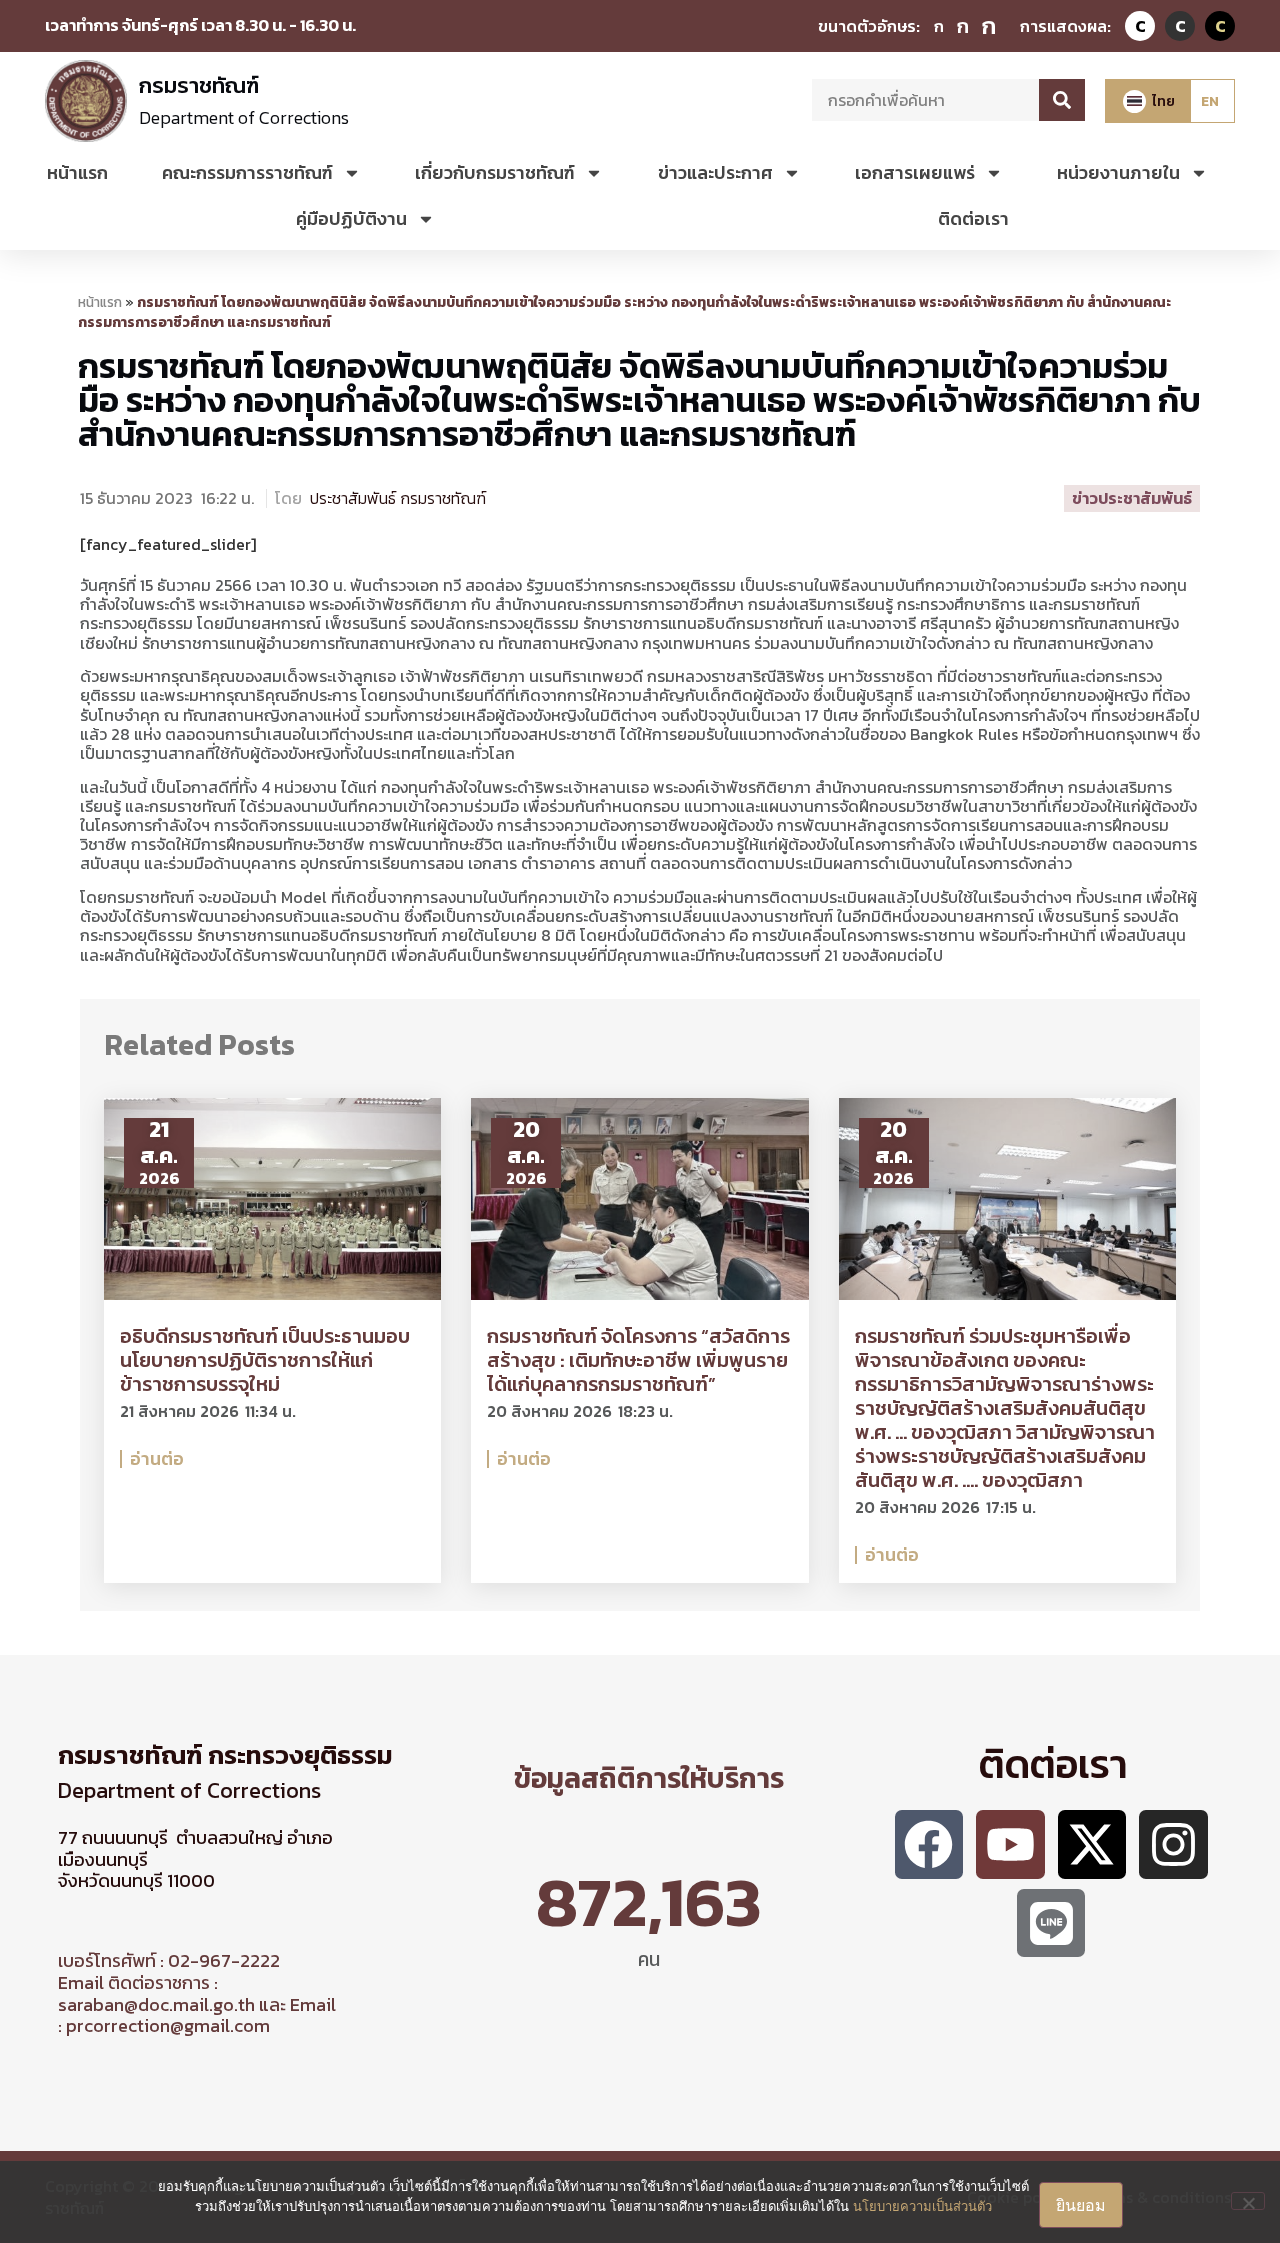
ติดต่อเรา (973, 218)
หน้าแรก (77, 172)
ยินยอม (1081, 2205)
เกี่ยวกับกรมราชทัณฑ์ (495, 172)
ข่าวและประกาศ (715, 172)
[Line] (1051, 1923)
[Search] (1062, 100)
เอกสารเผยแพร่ (915, 172)
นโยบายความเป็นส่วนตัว (922, 2206)
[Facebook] (929, 1844)
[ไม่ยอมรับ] (1248, 2201)
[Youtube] (1010, 1844)
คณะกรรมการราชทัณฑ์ (247, 172)
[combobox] (925, 100)
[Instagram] (1173, 1844)
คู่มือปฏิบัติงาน (351, 218)
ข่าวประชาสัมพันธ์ (1132, 498)
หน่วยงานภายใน (1118, 172)
